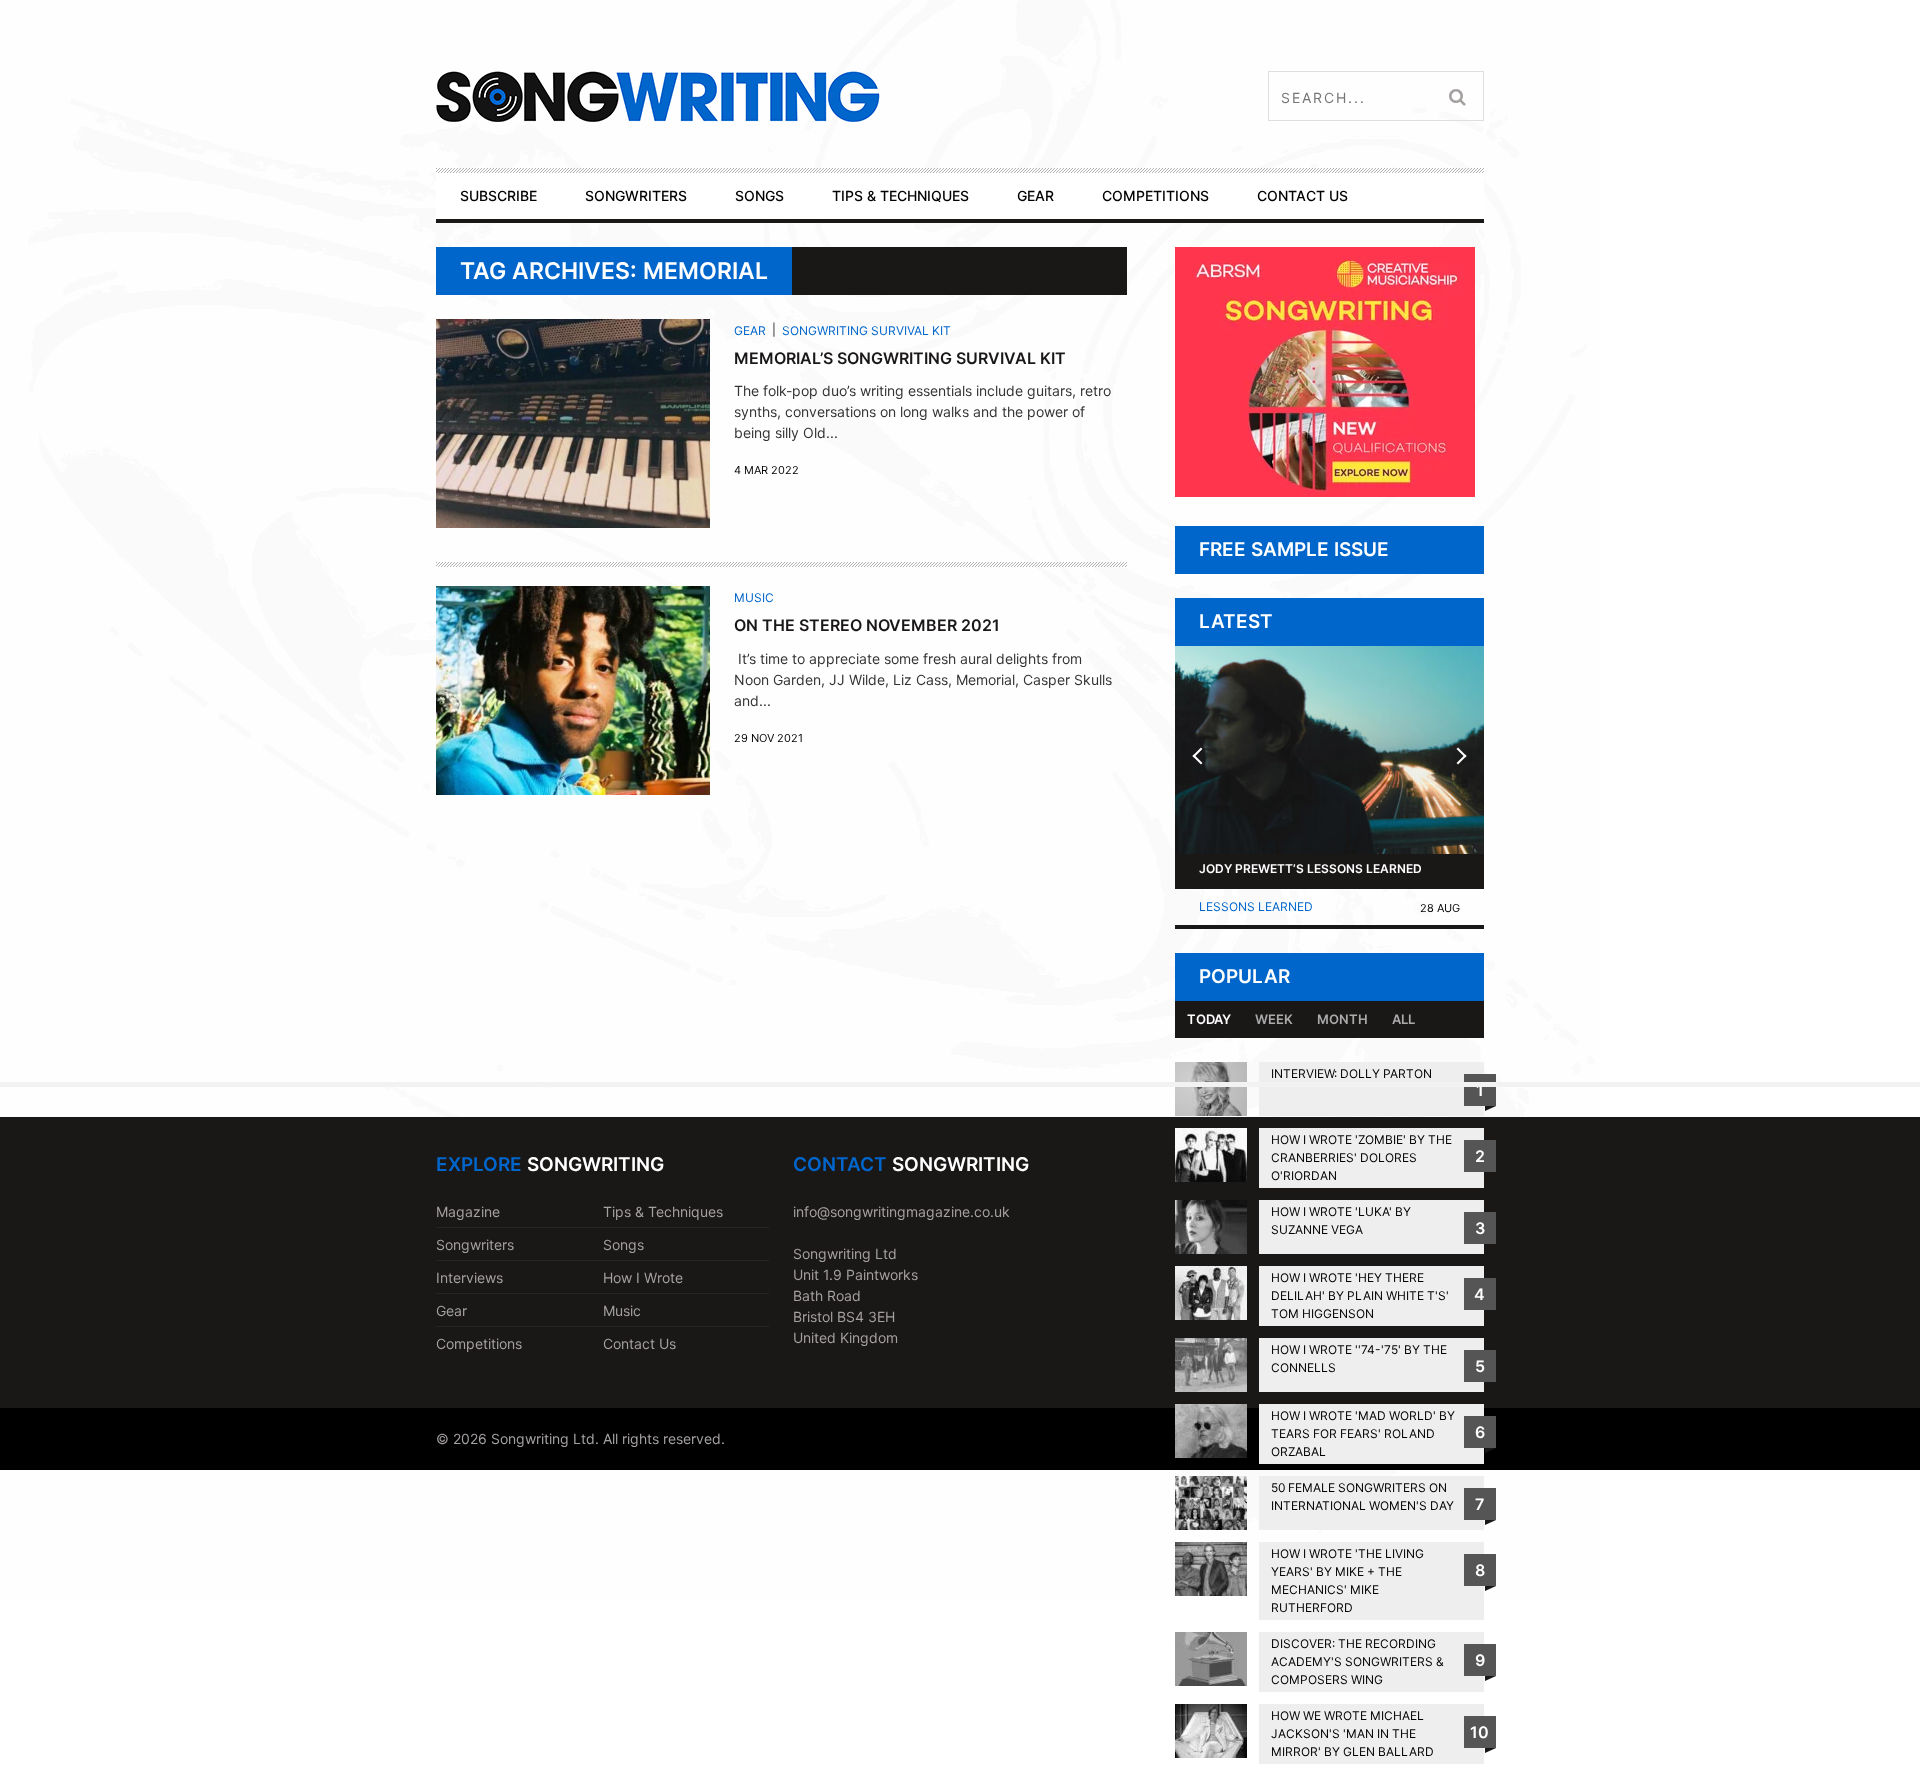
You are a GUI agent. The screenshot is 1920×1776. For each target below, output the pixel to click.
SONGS (759, 195)
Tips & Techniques (663, 1211)
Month (1342, 1019)
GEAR (1035, 195)
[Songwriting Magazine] (776, 96)
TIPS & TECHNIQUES (900, 195)
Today (1209, 1019)
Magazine (468, 1211)
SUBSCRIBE (498, 195)
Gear (750, 330)
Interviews (469, 1277)
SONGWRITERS (636, 195)
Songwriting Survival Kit (866, 330)
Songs (623, 1244)
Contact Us (639, 1343)
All (1403, 1019)
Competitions (479, 1343)
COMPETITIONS (1155, 195)
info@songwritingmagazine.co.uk (901, 1211)
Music (754, 597)
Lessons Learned (1256, 906)
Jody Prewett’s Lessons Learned (1310, 868)
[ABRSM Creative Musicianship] (1325, 491)
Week (1274, 1019)
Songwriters (475, 1244)
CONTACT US (1302, 195)
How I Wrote (643, 1277)
